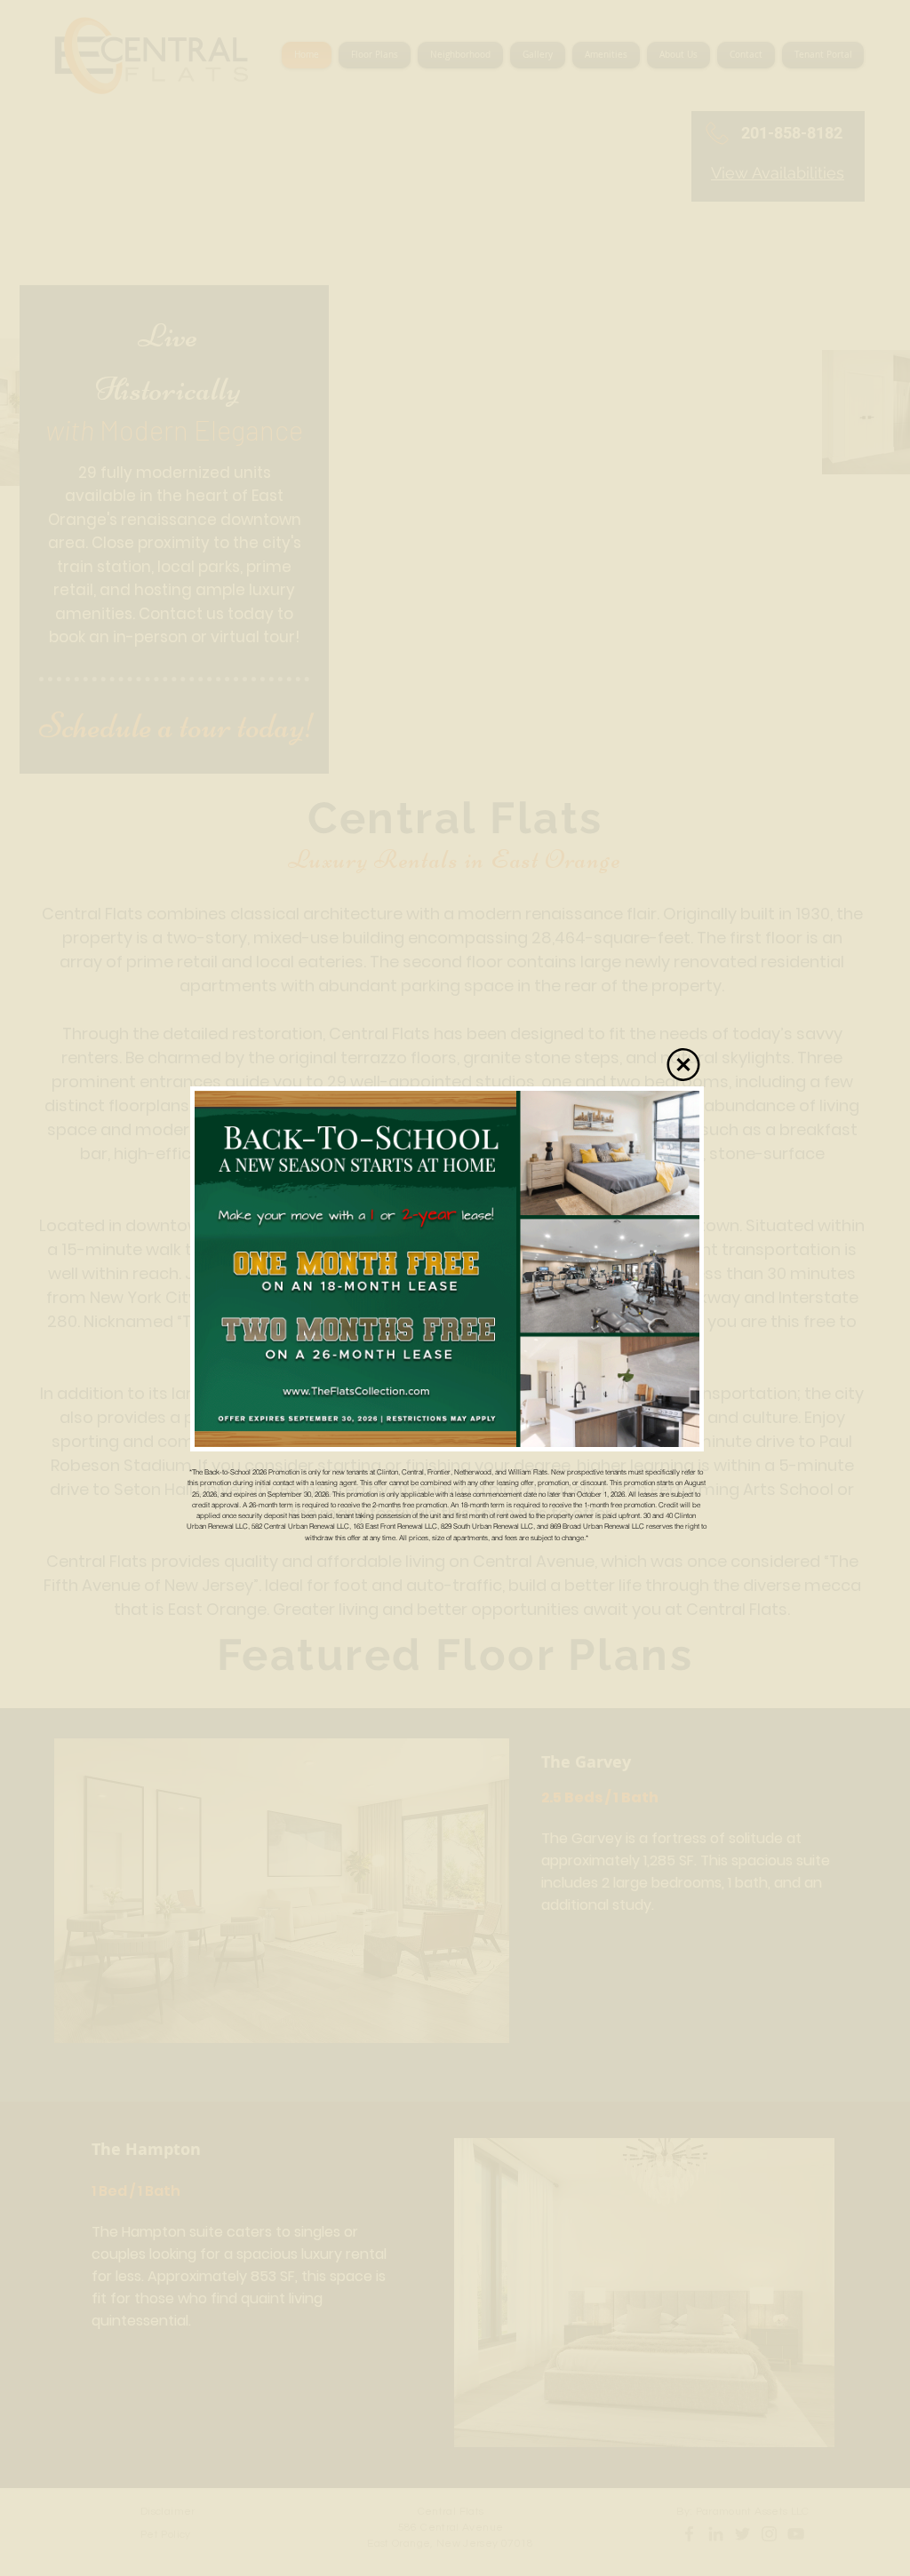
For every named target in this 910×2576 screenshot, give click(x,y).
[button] (683, 1065)
